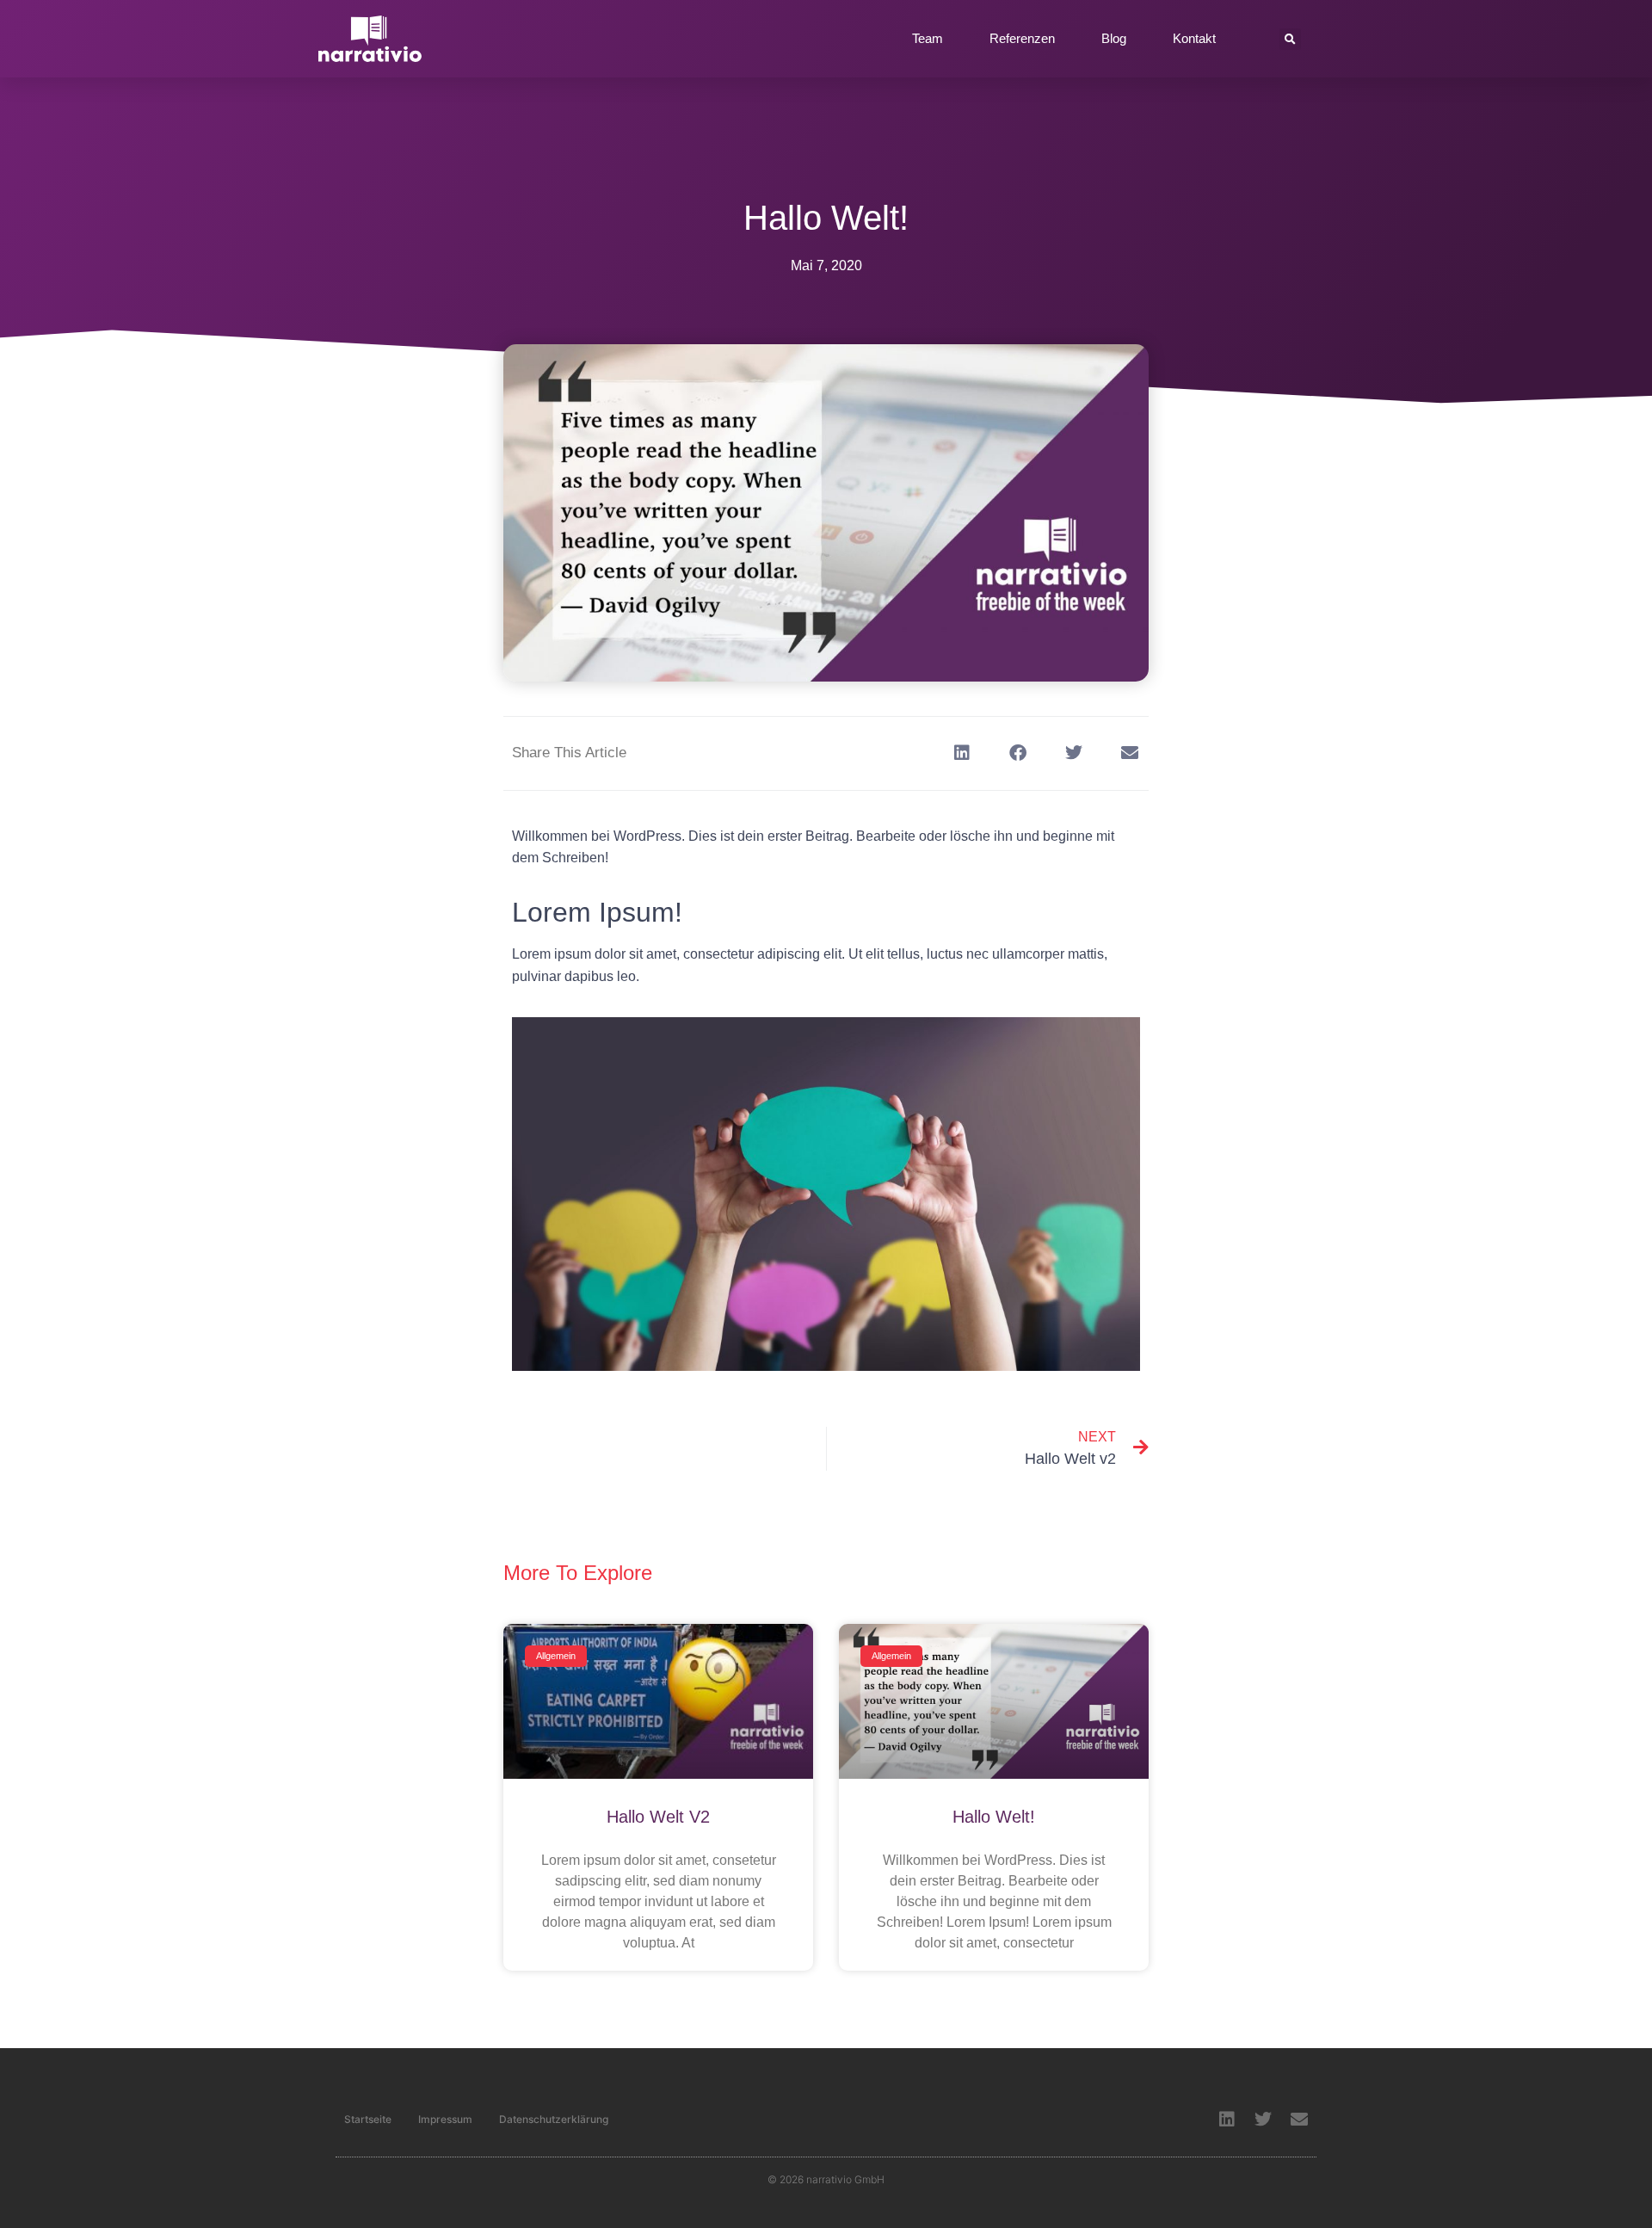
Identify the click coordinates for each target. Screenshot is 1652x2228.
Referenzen (1022, 38)
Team (928, 38)
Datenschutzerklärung (554, 2119)
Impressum (445, 2119)
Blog (1114, 38)
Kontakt (1194, 38)
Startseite (368, 2119)
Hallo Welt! (994, 1817)
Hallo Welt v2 (658, 1817)
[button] (1290, 39)
